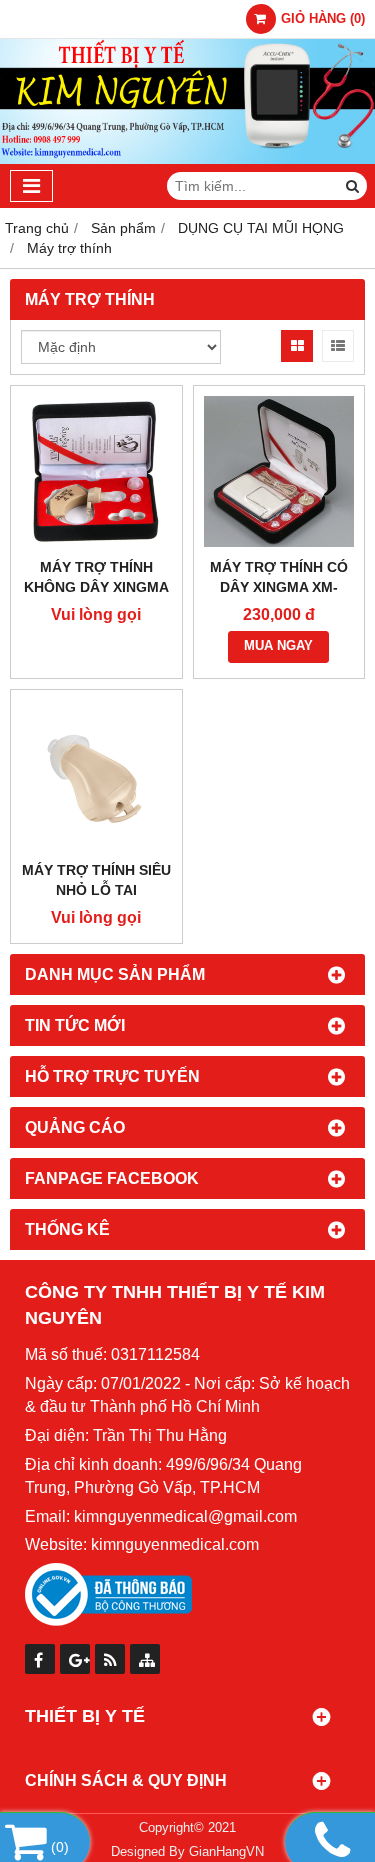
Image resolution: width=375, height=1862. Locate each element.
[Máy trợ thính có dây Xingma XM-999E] (279, 471)
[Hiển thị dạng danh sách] (338, 346)
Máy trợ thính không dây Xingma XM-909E (96, 587)
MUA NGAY (278, 646)
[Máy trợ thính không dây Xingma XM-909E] (96, 471)
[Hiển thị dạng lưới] (297, 346)
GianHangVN (226, 1852)
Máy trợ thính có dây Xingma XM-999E (279, 587)
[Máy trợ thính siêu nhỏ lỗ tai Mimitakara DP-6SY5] (96, 775)
